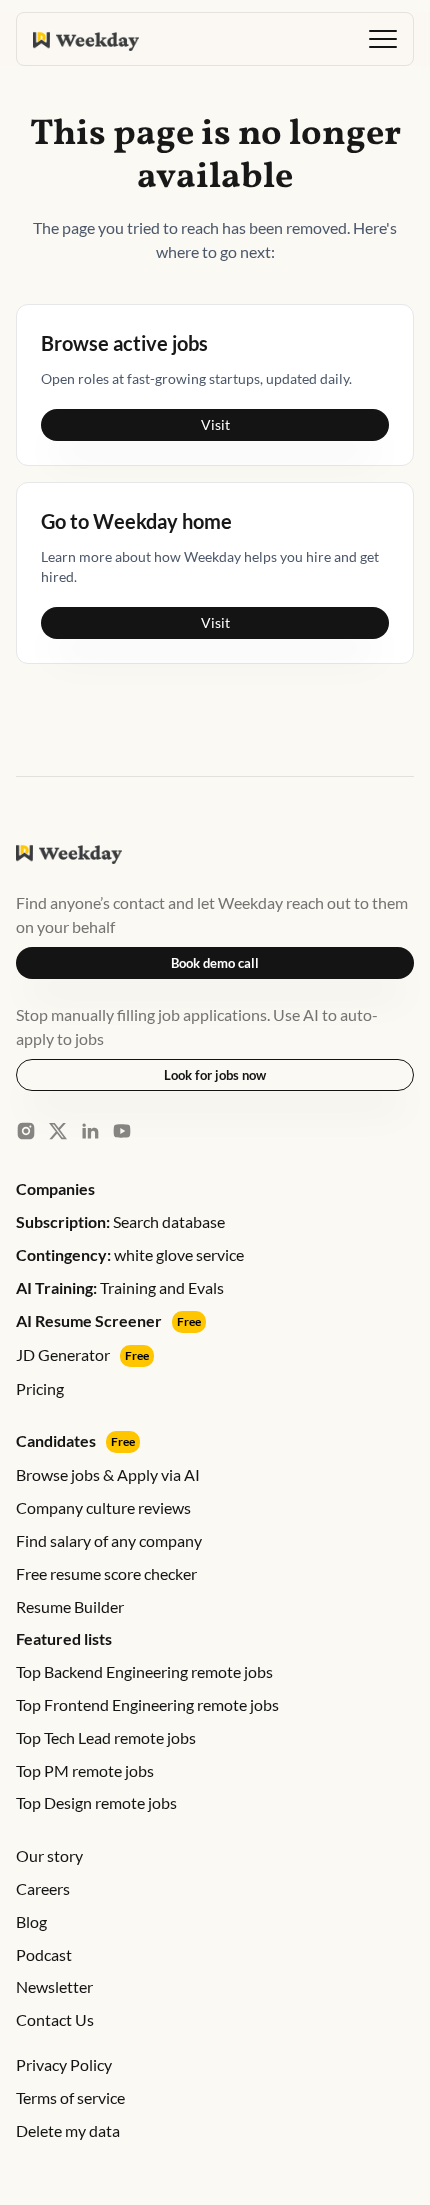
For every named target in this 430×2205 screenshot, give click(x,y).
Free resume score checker (106, 1573)
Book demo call (215, 963)
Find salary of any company (109, 1540)
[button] (383, 39)
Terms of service (70, 2097)
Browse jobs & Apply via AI (108, 1474)
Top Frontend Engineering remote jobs (147, 1704)
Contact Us (55, 2019)
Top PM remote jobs (85, 1770)
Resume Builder (70, 1606)
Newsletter (54, 1986)
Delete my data (68, 2130)
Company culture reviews (103, 1507)
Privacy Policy (64, 2064)
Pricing (40, 1388)
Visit (215, 424)
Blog (31, 1921)
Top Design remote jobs (96, 1802)
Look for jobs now (215, 1075)
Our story (49, 1855)
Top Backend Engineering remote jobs (144, 1671)
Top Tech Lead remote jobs (106, 1737)
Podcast (44, 1954)
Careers (43, 1888)
